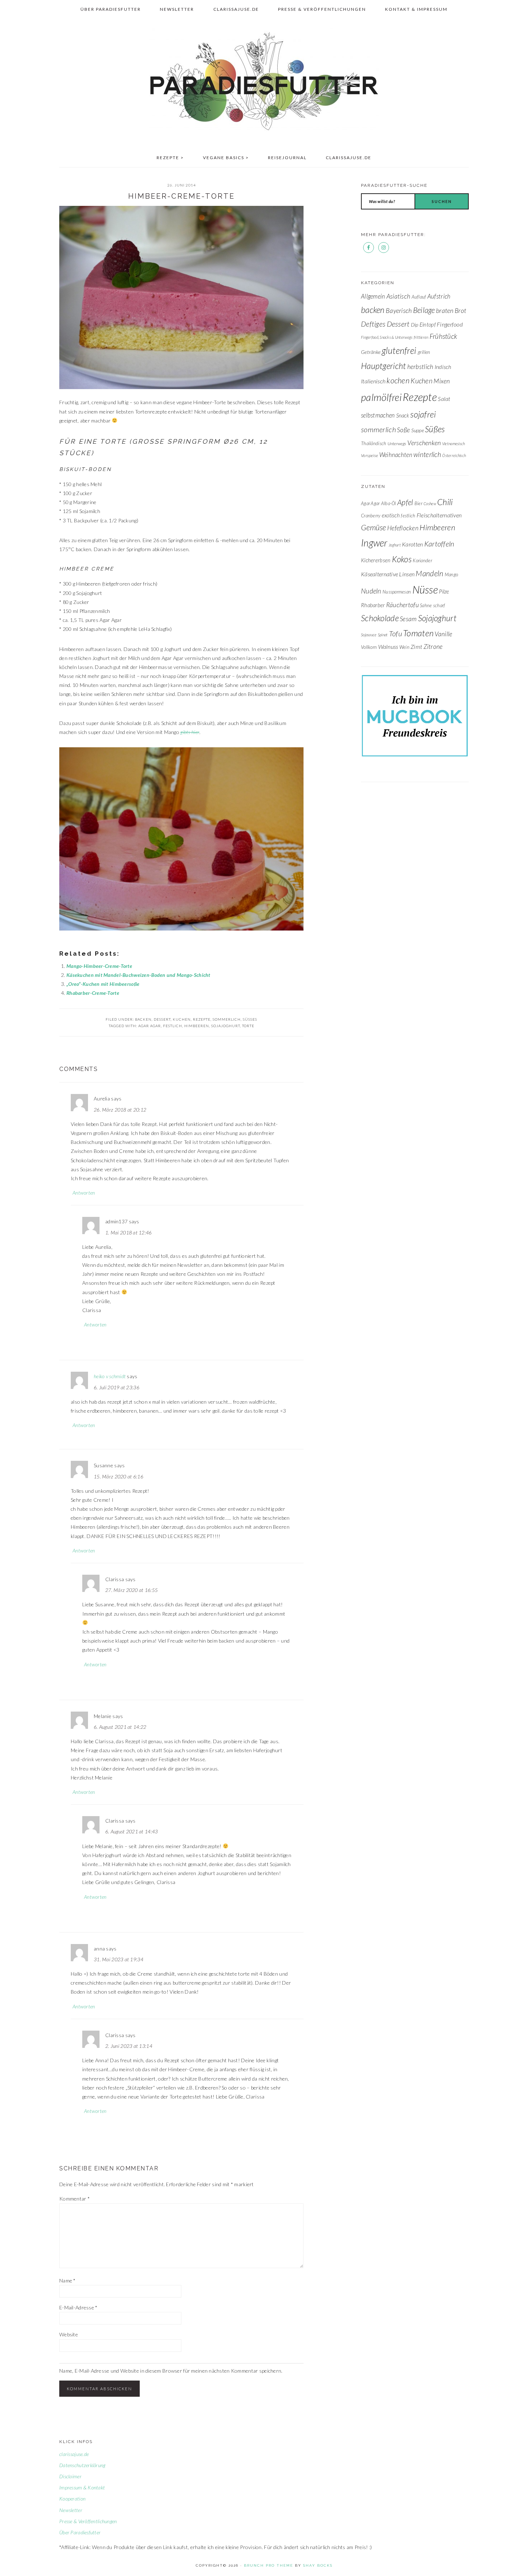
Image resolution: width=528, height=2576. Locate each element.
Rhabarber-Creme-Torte (93, 993)
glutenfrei (399, 350)
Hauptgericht (383, 366)
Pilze (444, 591)
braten (445, 310)
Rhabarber (373, 605)
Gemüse (374, 527)
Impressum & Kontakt (82, 2487)
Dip (415, 325)
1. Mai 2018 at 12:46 (129, 1232)
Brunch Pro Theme (268, 2565)
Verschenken (424, 443)
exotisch (391, 515)
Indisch (443, 367)
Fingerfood (450, 324)
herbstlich (420, 367)
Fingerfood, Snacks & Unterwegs (387, 337)
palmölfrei (381, 397)
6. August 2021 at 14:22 (120, 1727)
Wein (404, 647)
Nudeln (371, 591)
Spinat (383, 635)
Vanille (443, 634)
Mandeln (429, 573)
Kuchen (182, 1019)
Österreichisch (454, 455)
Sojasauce (369, 635)
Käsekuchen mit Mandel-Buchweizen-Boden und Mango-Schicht (138, 975)
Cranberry (371, 516)
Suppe (418, 430)
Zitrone (433, 647)
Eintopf (428, 324)
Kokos (402, 559)
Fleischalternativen (439, 515)
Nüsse (425, 589)
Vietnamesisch (454, 444)
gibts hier (190, 732)
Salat (444, 399)
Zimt (416, 647)
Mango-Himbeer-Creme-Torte (99, 966)
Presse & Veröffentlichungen (88, 2521)
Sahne (426, 605)
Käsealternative (379, 574)
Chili (445, 502)
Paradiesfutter (264, 82)
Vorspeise (370, 455)
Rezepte (202, 1019)
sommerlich (227, 1019)
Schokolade (380, 618)
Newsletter (71, 2510)
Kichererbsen (376, 560)
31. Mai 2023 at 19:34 (119, 1959)
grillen (424, 352)
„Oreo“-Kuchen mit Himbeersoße (103, 984)
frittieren (421, 337)
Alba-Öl (389, 503)
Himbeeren (197, 1026)
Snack (403, 415)
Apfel (405, 502)
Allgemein (373, 296)
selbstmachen (378, 415)
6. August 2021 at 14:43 (131, 1831)
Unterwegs (397, 444)
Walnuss (388, 647)
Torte (248, 1026)
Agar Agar (150, 1026)
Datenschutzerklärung (82, 2465)
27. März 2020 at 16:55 (131, 1590)
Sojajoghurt (226, 1026)
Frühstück (444, 336)
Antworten (84, 1193)
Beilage (424, 310)
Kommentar (75, 2199)
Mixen (442, 381)
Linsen (407, 574)
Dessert (162, 1019)
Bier (418, 503)
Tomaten (418, 633)
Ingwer (374, 543)
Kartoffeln (439, 544)
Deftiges (373, 324)
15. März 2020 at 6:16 (119, 1476)
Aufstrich (439, 296)
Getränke (371, 352)
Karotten (412, 544)
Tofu (395, 633)
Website (69, 2334)
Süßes (250, 1019)
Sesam (408, 619)
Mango (451, 574)
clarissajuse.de (74, 2454)
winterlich (427, 454)
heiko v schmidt (110, 1376)
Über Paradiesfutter (80, 2532)
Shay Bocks (318, 2565)
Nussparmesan (397, 592)
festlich (173, 1026)
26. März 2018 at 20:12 (120, 1110)
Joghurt (395, 545)
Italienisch (373, 381)
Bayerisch (399, 310)
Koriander (422, 560)
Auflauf (419, 297)
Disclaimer (70, 2476)
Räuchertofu (402, 605)
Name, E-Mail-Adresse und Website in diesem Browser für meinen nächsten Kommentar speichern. (171, 2371)
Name (68, 2280)
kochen (398, 380)
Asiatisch (399, 296)
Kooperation (72, 2499)
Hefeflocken (403, 528)
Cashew (430, 504)
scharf (439, 605)
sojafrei (423, 414)
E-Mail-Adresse (78, 2307)
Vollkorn (369, 647)
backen (143, 1019)
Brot (460, 311)
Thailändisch (374, 443)
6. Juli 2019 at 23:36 (117, 1387)
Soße (403, 430)
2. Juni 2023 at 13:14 (129, 2046)
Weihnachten (396, 455)
